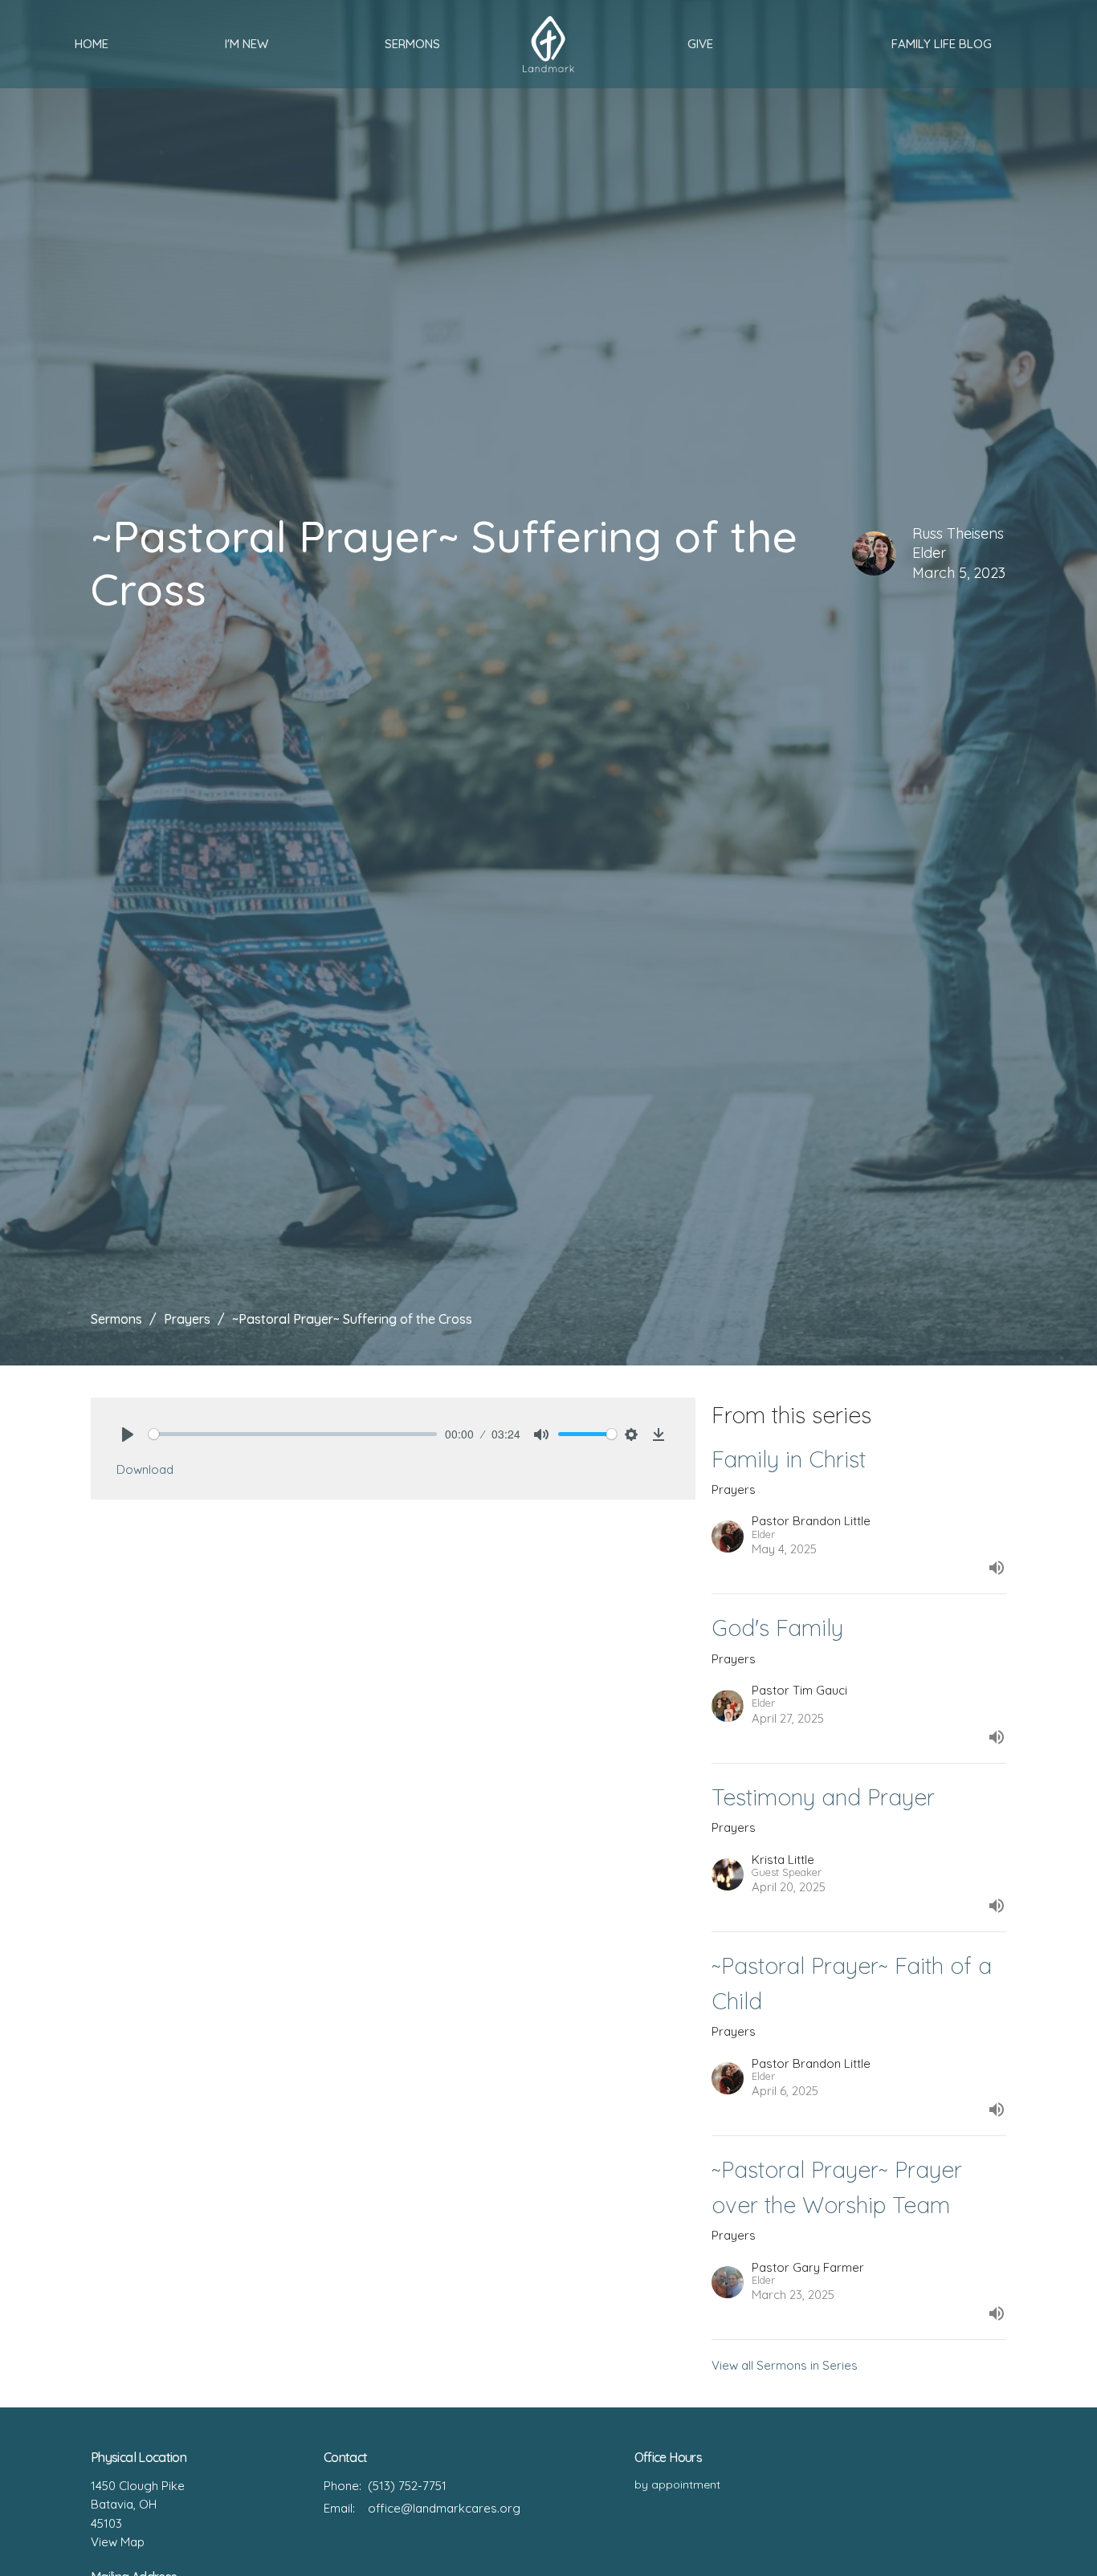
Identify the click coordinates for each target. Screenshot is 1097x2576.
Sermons (412, 44)
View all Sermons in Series (785, 2365)
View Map (118, 2542)
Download (145, 1469)
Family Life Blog (942, 44)
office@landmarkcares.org (444, 2508)
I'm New (247, 44)
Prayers (187, 1319)
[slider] (293, 1434)
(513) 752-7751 (407, 2486)
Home (92, 44)
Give (700, 44)
